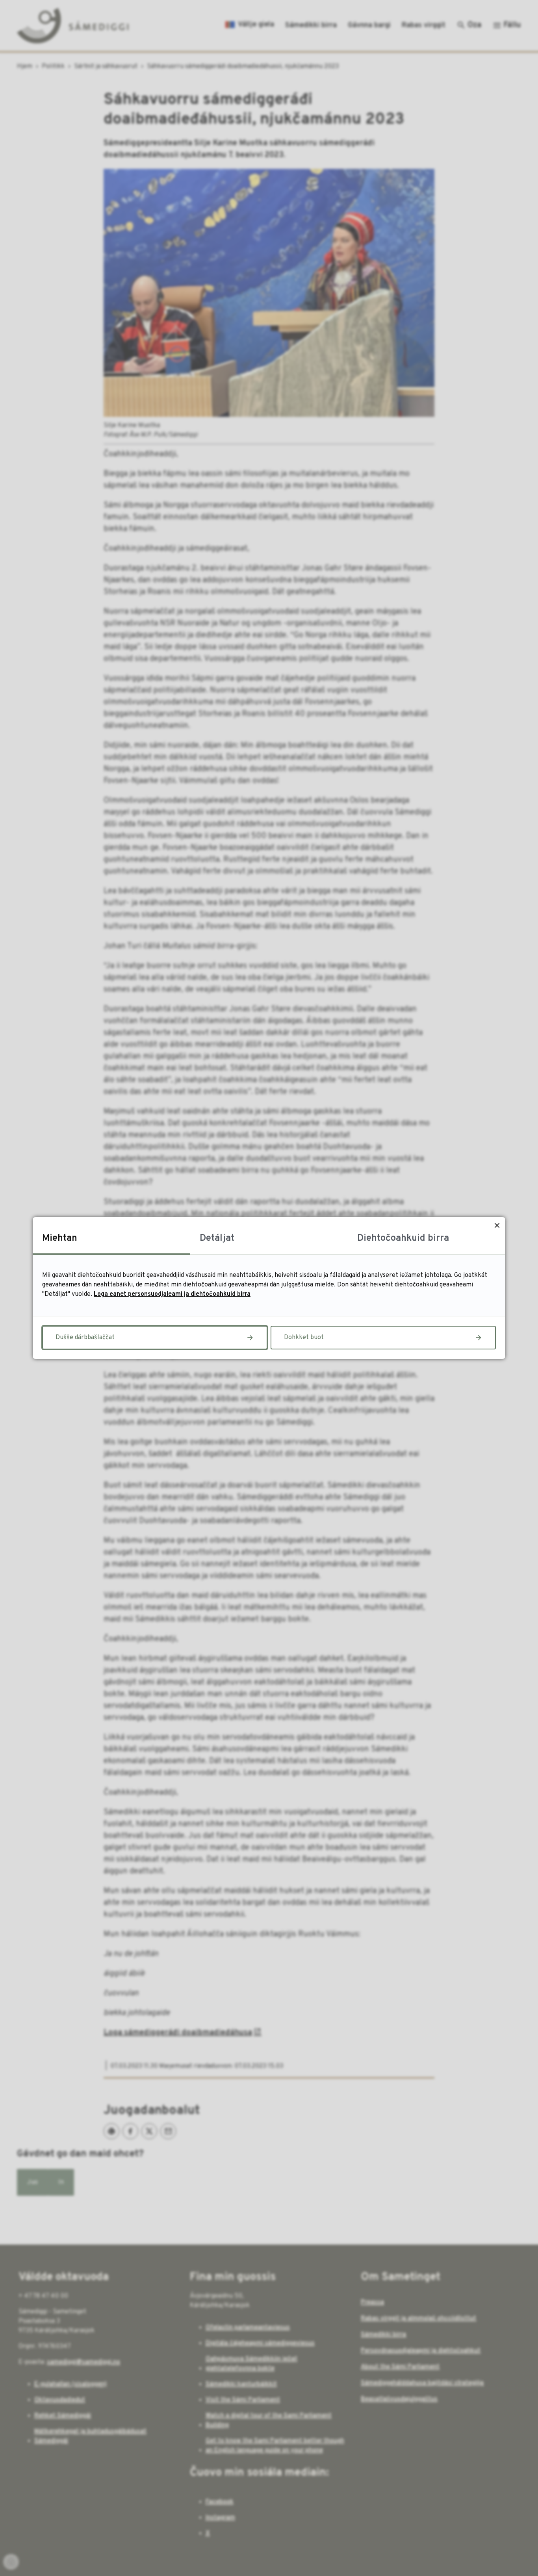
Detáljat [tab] (217, 1238)
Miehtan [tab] (60, 1238)
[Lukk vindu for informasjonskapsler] (497, 1225)
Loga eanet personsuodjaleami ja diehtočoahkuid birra (172, 1294)
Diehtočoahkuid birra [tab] (403, 1238)
